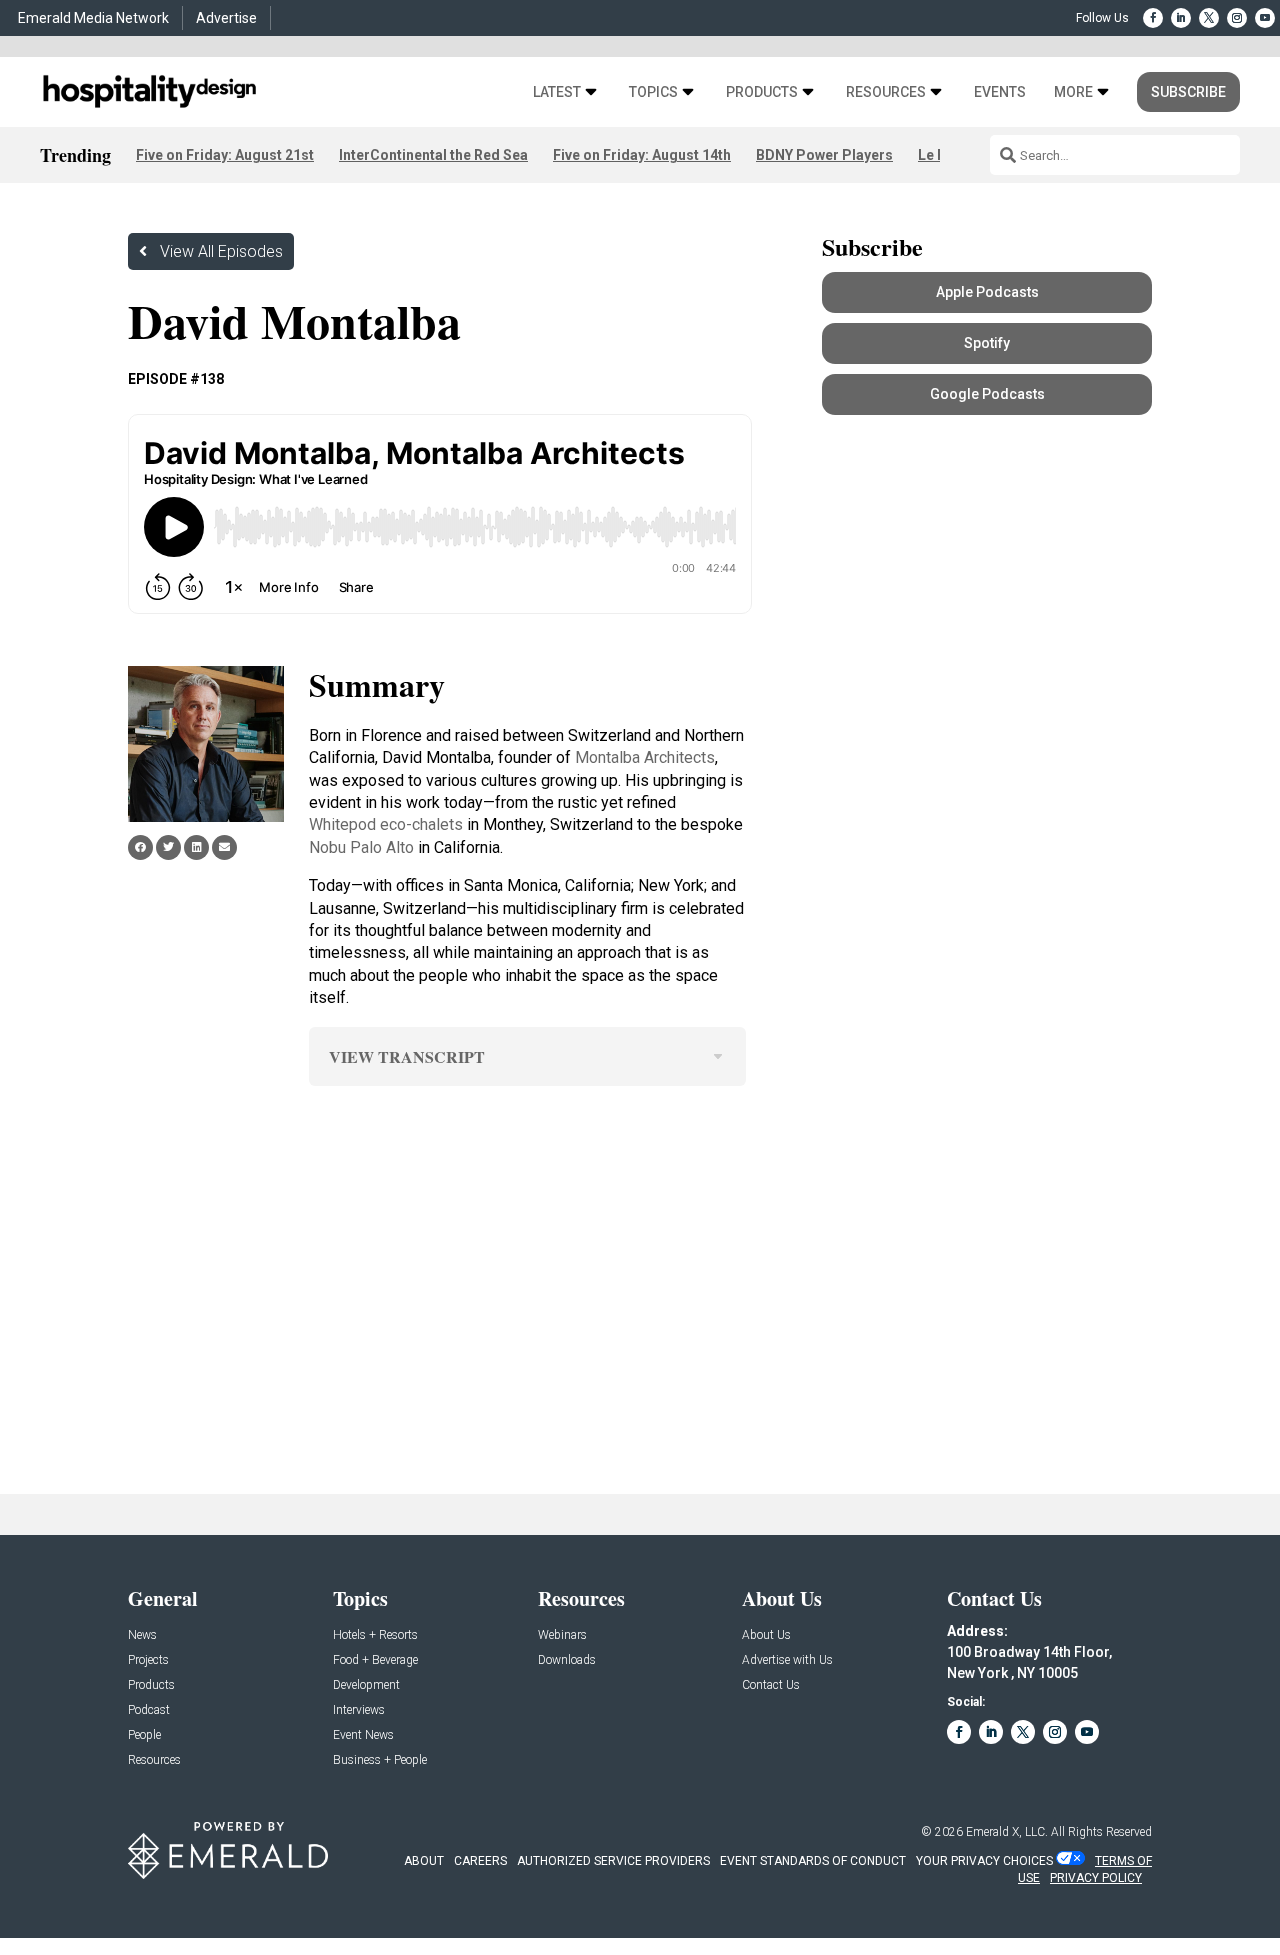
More (1073, 92)
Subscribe (1188, 92)
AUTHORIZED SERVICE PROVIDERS (613, 1861)
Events (1000, 92)
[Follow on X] (1209, 18)
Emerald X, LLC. (1007, 1832)
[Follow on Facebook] (1153, 18)
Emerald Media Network (93, 18)
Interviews (359, 1710)
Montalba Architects (645, 757)
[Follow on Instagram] (1237, 18)
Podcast (149, 1710)
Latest (557, 92)
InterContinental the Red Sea (433, 155)
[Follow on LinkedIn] (1181, 18)
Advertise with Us (787, 1660)
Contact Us (771, 1685)
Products (762, 92)
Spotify (987, 343)
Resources (886, 92)
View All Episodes (221, 251)
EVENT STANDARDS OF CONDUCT (813, 1861)
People (144, 1735)
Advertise (226, 18)
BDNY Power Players (824, 155)
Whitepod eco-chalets (386, 824)
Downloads (567, 1660)
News (142, 1635)
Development (366, 1685)
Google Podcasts (987, 394)
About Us (766, 1635)
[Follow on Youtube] (1265, 18)
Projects (148, 1660)
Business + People (380, 1760)
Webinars (562, 1635)
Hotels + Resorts (375, 1635)
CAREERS (480, 1861)
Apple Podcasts (987, 292)
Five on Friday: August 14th (642, 155)
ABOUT (424, 1861)
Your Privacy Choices (984, 1861)
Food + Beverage (375, 1660)
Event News (363, 1735)
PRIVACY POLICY (1096, 1878)
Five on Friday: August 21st (225, 155)
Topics (653, 92)
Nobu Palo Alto (361, 847)
